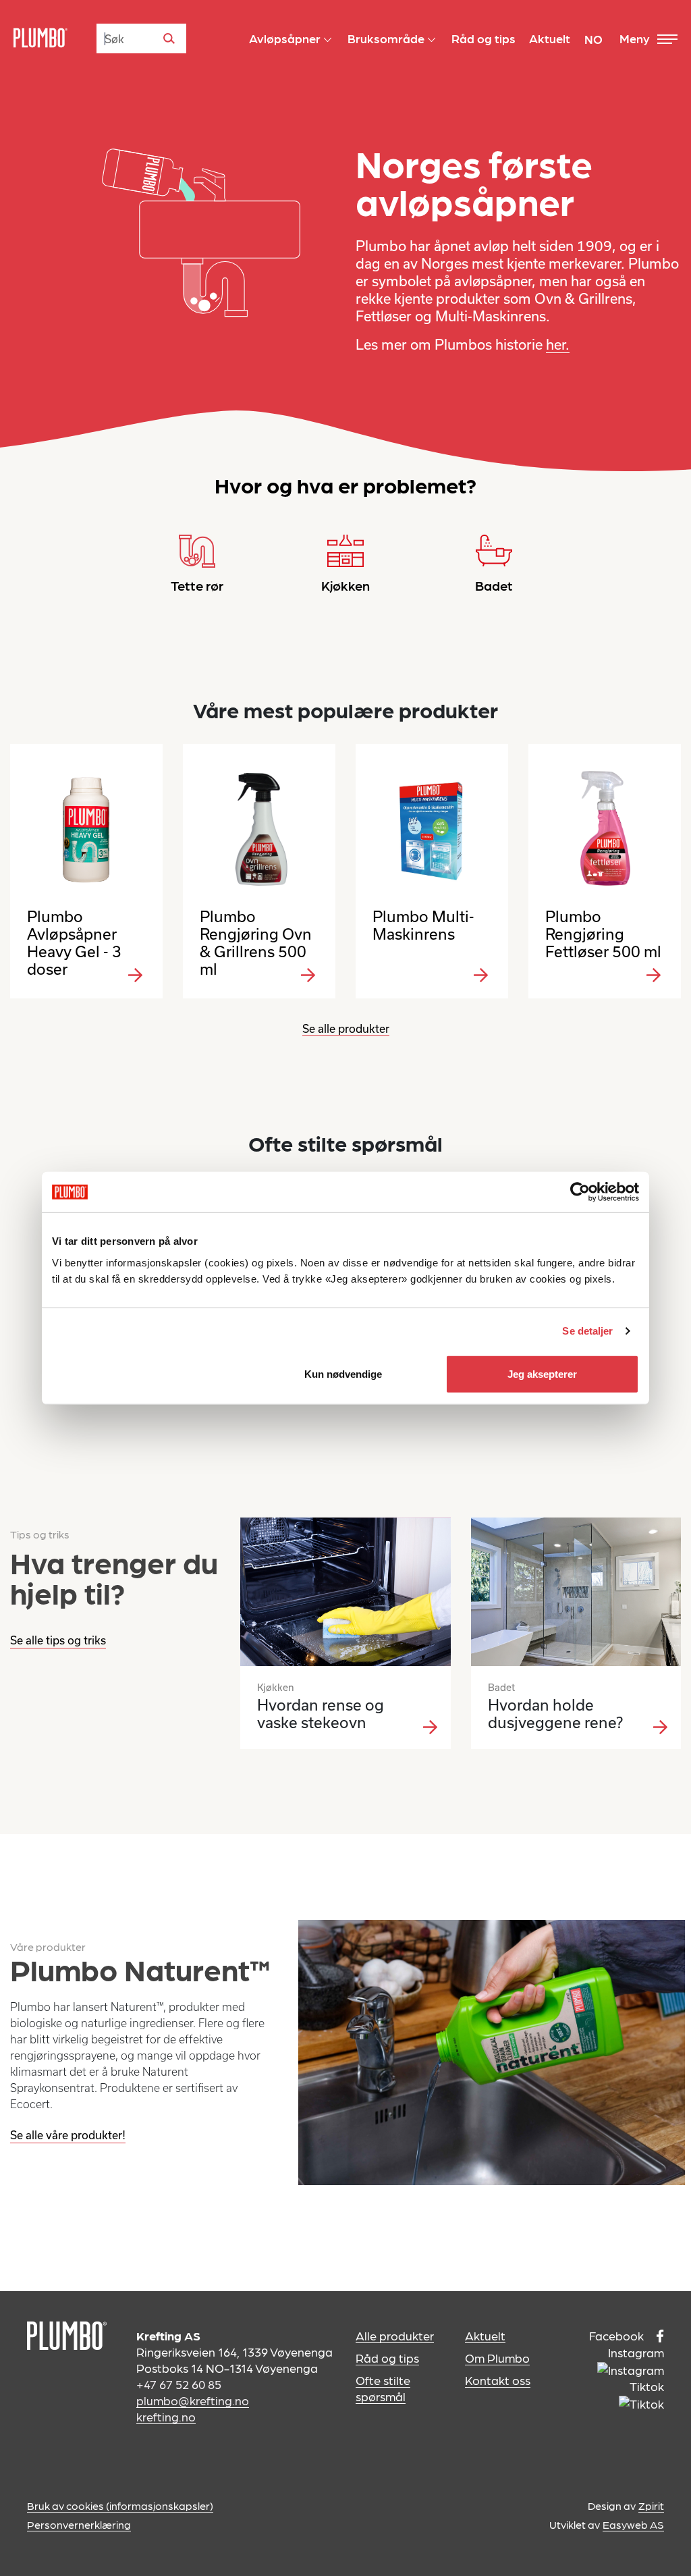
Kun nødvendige (343, 1373)
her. (558, 344)
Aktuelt (485, 2335)
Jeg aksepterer (542, 1373)
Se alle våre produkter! (68, 2135)
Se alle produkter (346, 1028)
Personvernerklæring (79, 2524)
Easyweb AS (633, 2524)
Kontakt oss (498, 2380)
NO (593, 39)
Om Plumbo (497, 2358)
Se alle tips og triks (58, 1640)
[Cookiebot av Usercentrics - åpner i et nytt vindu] (580, 1192)
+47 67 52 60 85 (179, 2384)
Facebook (618, 2335)
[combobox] (141, 38)
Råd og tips (387, 2358)
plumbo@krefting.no (193, 2400)
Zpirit (651, 2505)
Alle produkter (395, 2335)
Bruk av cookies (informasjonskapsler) (120, 2505)
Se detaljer (587, 1331)
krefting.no (166, 2416)
